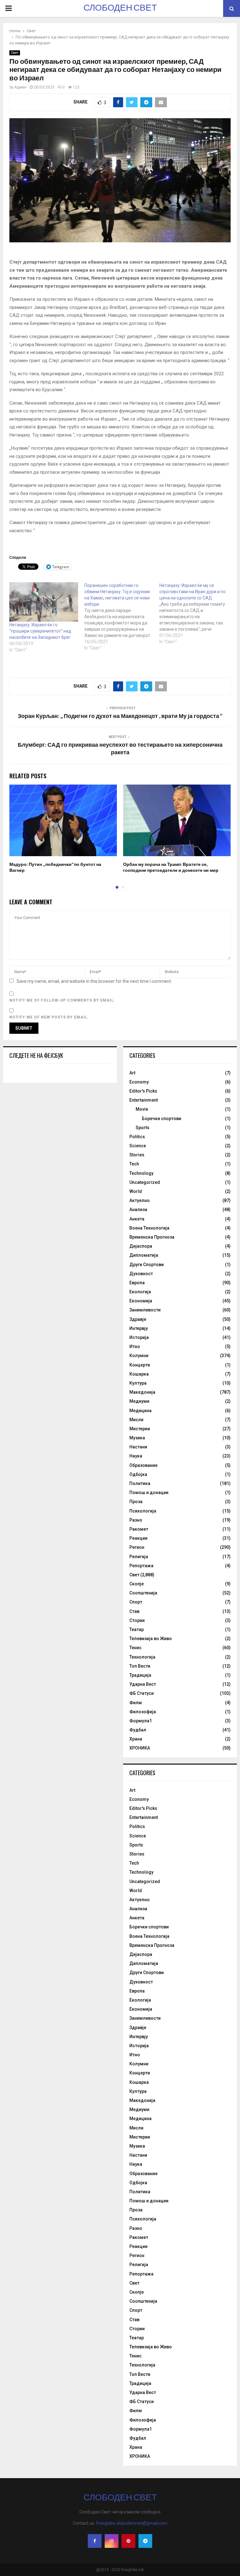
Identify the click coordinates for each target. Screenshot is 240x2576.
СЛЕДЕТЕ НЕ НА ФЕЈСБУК (36, 1055)
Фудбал (138, 1730)
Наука (136, 1456)
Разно (136, 1520)
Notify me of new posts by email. (49, 1017)
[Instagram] (112, 2541)
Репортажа (141, 1566)
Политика (140, 1483)
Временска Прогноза (152, 1237)
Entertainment (144, 1100)
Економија (141, 1301)
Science (138, 1146)
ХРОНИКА (140, 1748)
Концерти (140, 1365)
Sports (142, 1128)
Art (132, 1073)
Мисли (136, 1420)
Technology (141, 1173)
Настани (138, 1447)
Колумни (139, 1356)
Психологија (143, 1511)
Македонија (142, 1392)
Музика (137, 1438)
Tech (134, 1164)
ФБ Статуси (142, 1693)
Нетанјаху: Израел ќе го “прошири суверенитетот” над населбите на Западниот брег (40, 631)
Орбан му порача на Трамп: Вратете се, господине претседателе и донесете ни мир (171, 867)
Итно (135, 1346)
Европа (137, 1283)
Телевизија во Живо (151, 1639)
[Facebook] (95, 2541)
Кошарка (139, 1374)
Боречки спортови (162, 1119)
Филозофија (143, 1712)
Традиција (140, 1675)
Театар (137, 1629)
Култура (138, 1383)
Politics (137, 1137)
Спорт (136, 1602)
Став (134, 1611)
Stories (137, 1155)
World (136, 1191)
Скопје (137, 1584)
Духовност (141, 1274)
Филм (136, 1703)
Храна (136, 1739)
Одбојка (138, 1474)
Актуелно (140, 1200)
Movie (142, 1109)
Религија (139, 1557)
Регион (137, 1547)
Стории (137, 1620)
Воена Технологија (149, 1228)
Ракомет (139, 1529)
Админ (20, 87)
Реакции (138, 1538)
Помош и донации (149, 1493)
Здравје (138, 1319)
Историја (139, 1337)
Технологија (142, 1657)
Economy (139, 1082)
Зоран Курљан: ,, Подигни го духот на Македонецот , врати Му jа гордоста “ (120, 716)
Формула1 (141, 1721)
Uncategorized (145, 1182)
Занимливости (145, 1310)
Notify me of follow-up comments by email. (62, 1000)
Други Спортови (147, 1265)
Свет (15, 53)
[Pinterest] (128, 2541)
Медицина (140, 1411)
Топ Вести (140, 1666)
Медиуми (139, 1401)
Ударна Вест (143, 1684)
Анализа (138, 1210)
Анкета (137, 1219)
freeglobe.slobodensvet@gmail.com (132, 2523)
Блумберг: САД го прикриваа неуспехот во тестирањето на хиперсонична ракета (120, 749)
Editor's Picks (143, 1091)
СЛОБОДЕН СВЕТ (120, 8)
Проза (136, 1502)
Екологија (140, 1292)
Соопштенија (143, 1593)
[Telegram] (145, 2541)
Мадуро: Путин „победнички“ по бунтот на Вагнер (55, 867)
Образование (143, 1465)
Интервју (139, 1328)
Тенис (135, 1648)
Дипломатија (144, 1255)
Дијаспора (141, 1246)
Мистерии (140, 1429)
